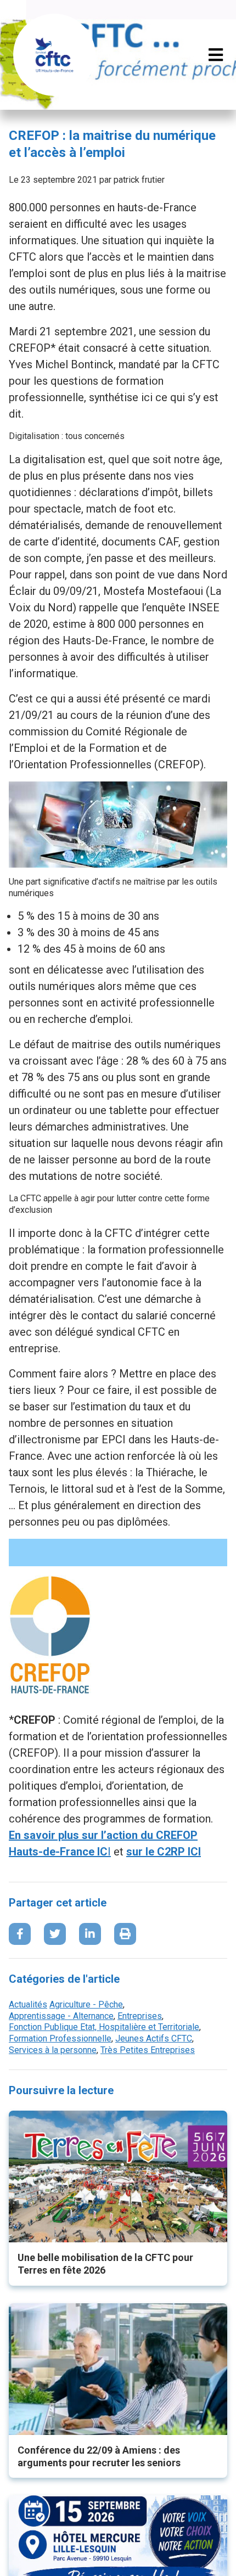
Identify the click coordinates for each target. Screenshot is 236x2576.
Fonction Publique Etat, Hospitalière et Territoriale (104, 2027)
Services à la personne (53, 2050)
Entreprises (140, 2016)
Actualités (28, 2004)
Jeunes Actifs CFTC (154, 2038)
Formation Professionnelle (60, 2038)
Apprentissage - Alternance (61, 2016)
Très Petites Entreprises (148, 2050)
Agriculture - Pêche (86, 2004)
